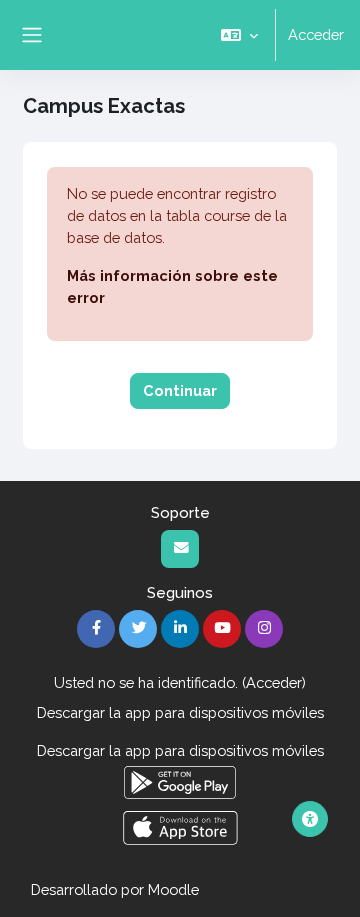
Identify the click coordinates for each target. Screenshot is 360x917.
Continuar (180, 390)
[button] (239, 35)
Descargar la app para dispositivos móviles (180, 712)
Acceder (316, 34)
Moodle (173, 889)
